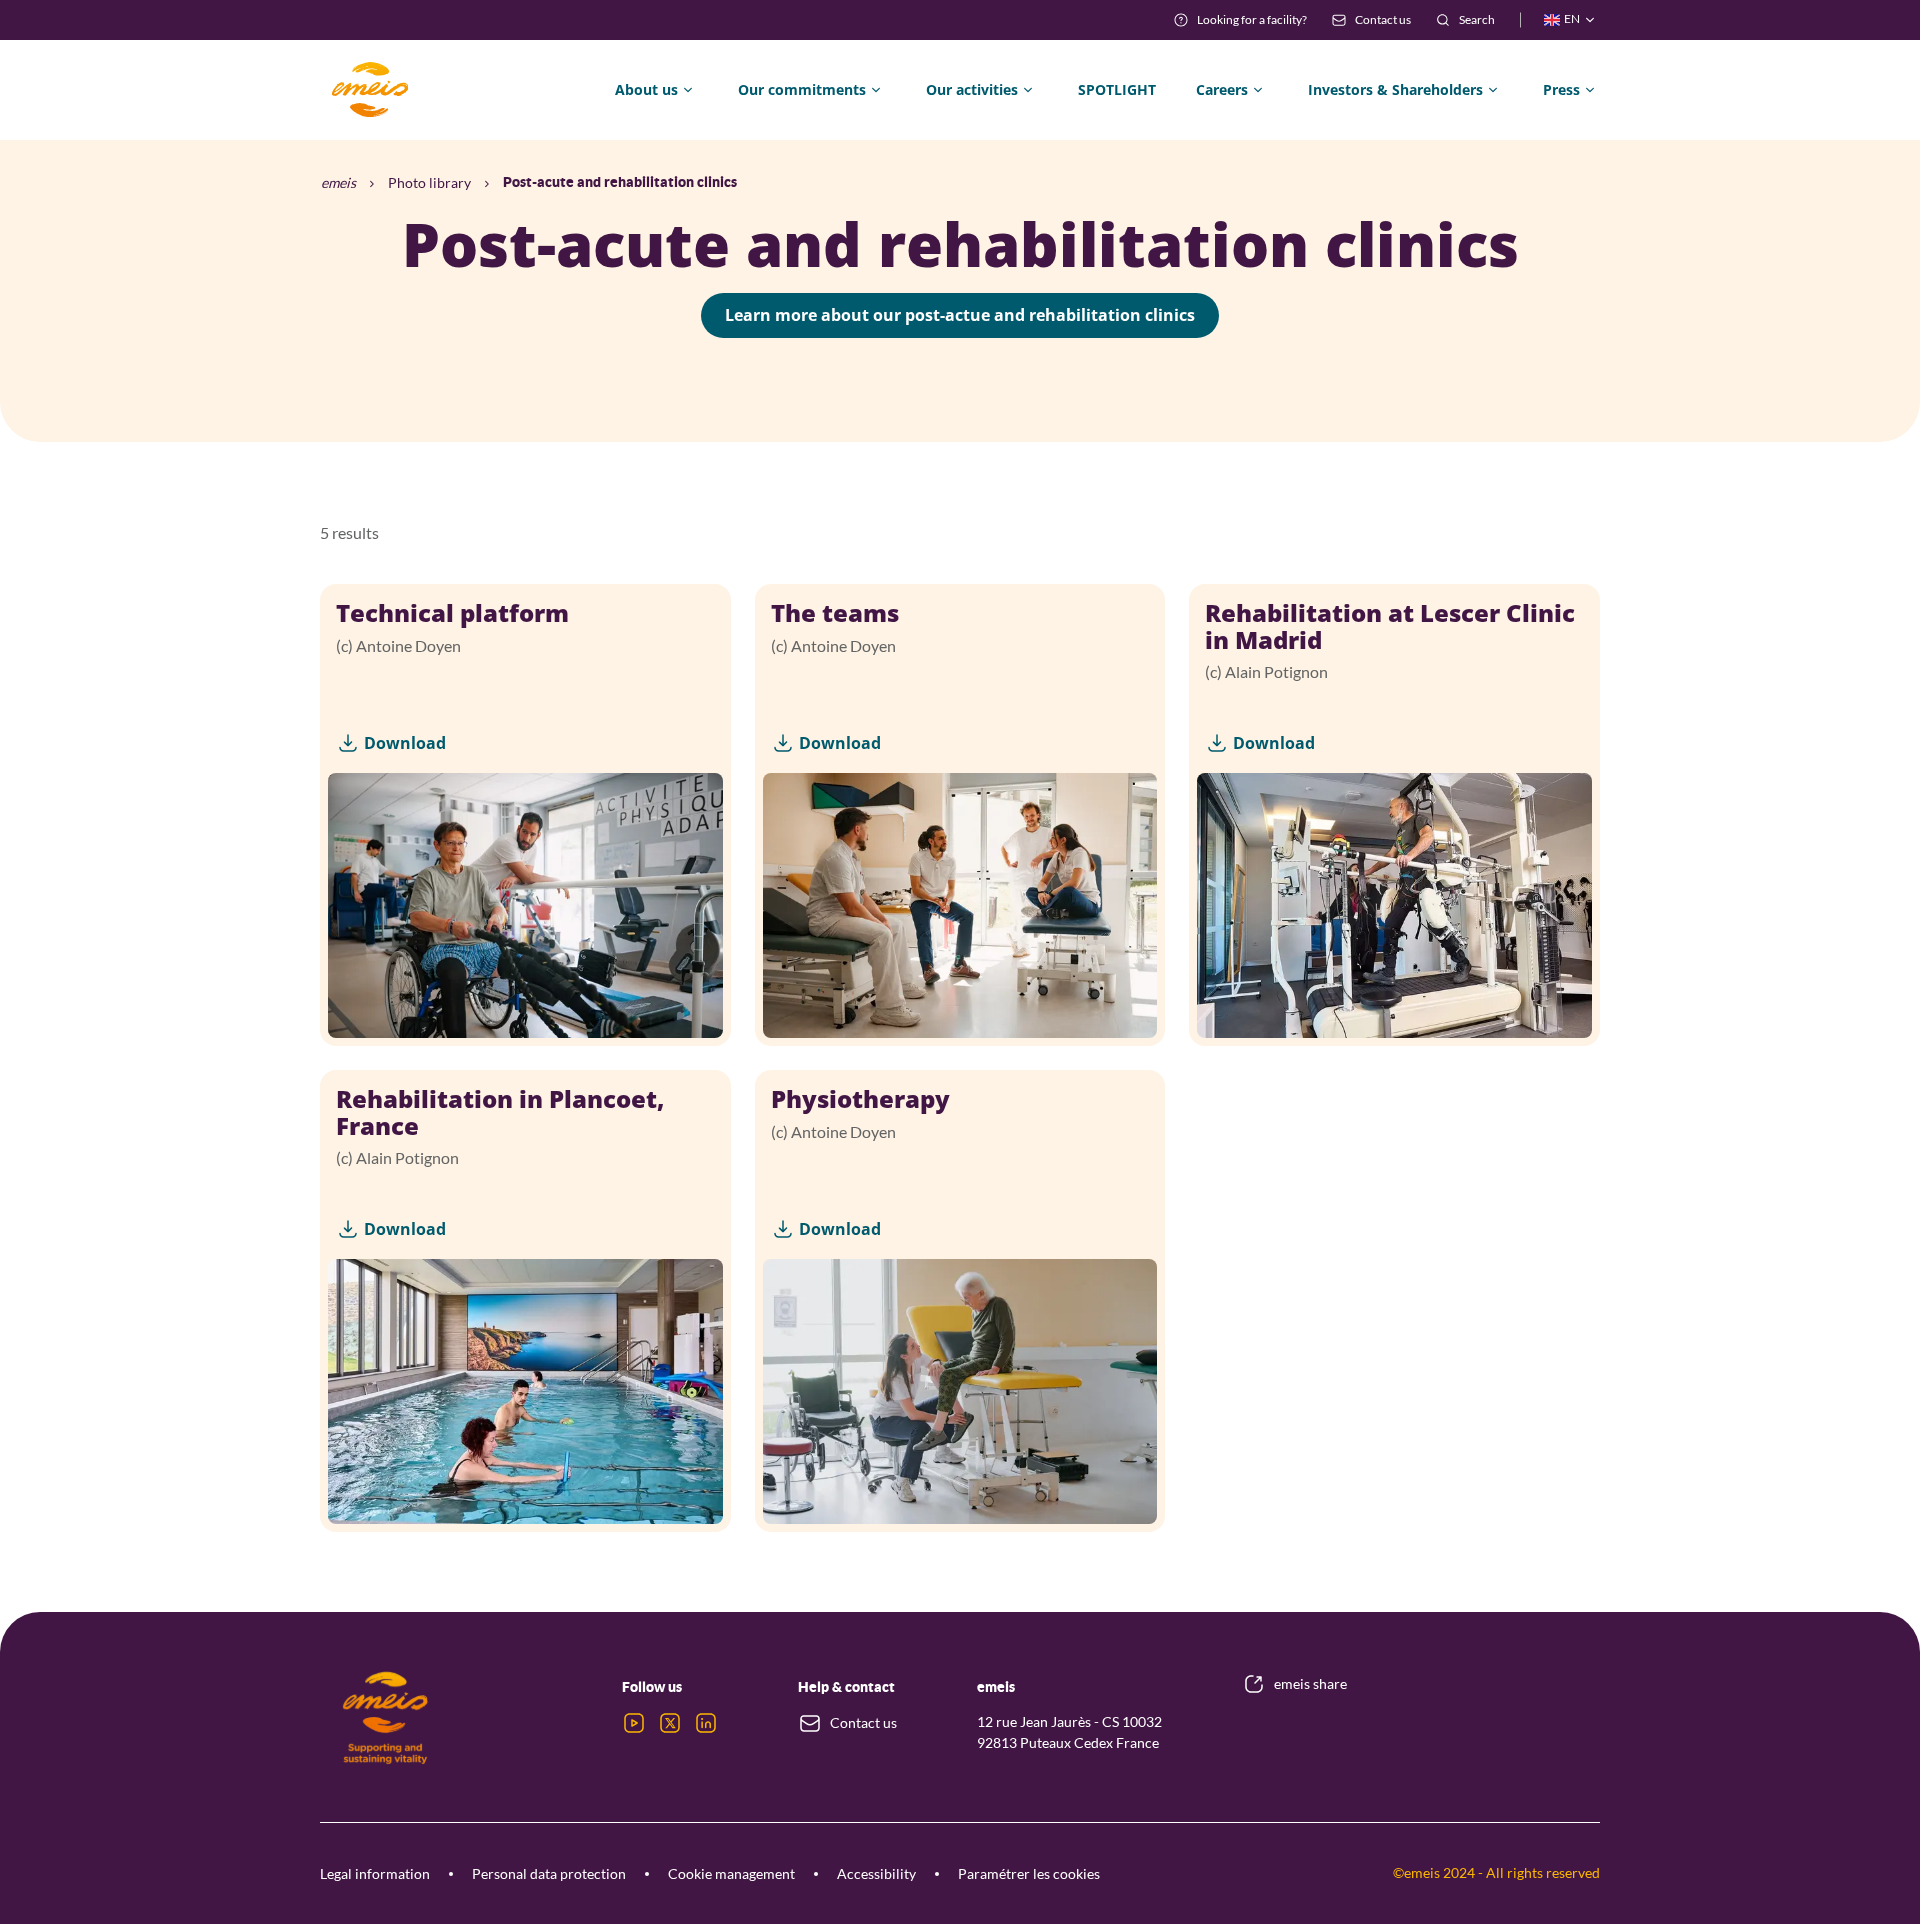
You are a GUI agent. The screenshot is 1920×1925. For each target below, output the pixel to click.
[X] (670, 1723)
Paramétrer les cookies (1029, 1873)
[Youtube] (634, 1723)
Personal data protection (549, 1873)
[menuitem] (1240, 20)
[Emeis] (370, 90)
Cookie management (731, 1873)
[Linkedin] (706, 1723)
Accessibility (876, 1873)
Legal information (375, 1873)
